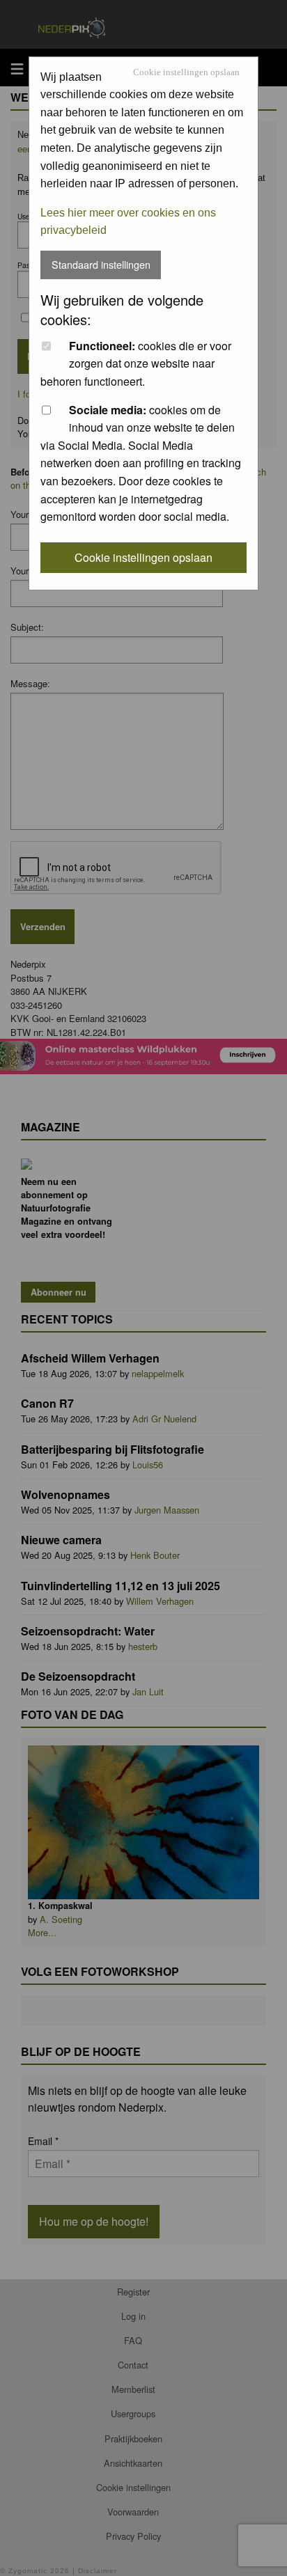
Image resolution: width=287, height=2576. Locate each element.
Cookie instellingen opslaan (186, 73)
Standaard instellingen (101, 264)
